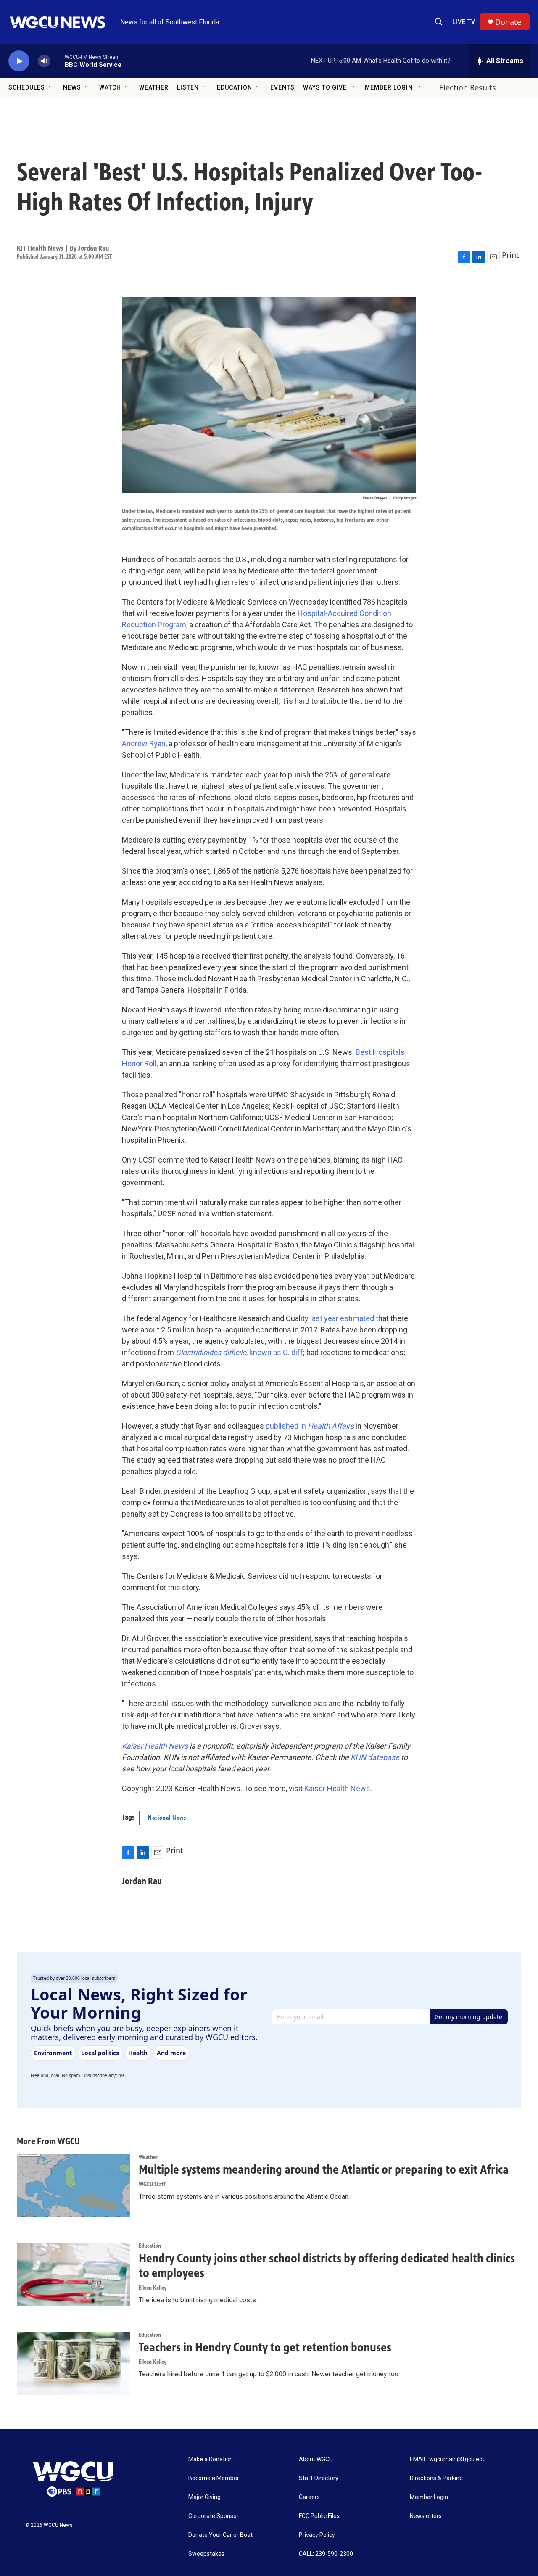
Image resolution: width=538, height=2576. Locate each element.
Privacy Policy (317, 2535)
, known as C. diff (239, 1352)
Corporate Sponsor (214, 2516)
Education (235, 87)
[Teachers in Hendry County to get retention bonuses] (74, 2363)
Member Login (389, 87)
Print (510, 255)
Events (282, 87)
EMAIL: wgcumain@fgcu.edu (448, 2459)
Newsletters (426, 2516)
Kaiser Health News (337, 1788)
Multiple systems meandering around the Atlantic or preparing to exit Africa (324, 2169)
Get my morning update (468, 2017)
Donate (508, 22)
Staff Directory (319, 2478)
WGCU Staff (152, 2184)
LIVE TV (464, 22)
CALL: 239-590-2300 (326, 2554)
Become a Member (214, 2478)
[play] (19, 61)
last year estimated (342, 1318)
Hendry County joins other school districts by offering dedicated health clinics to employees (327, 2266)
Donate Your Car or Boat (220, 2535)
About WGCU (316, 2459)
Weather (154, 87)
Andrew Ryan (144, 744)
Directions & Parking (436, 2478)
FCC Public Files (319, 2516)
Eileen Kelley (153, 2288)
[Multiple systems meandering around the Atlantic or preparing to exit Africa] (74, 2185)
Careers (309, 2497)
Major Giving (204, 2497)
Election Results (468, 87)
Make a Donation (211, 2459)
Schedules (27, 87)
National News (167, 1818)
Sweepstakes (206, 2554)
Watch (110, 87)
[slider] (58, 61)
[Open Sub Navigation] (51, 87)
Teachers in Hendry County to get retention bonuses (265, 2347)
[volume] (44, 61)
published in (310, 1426)
